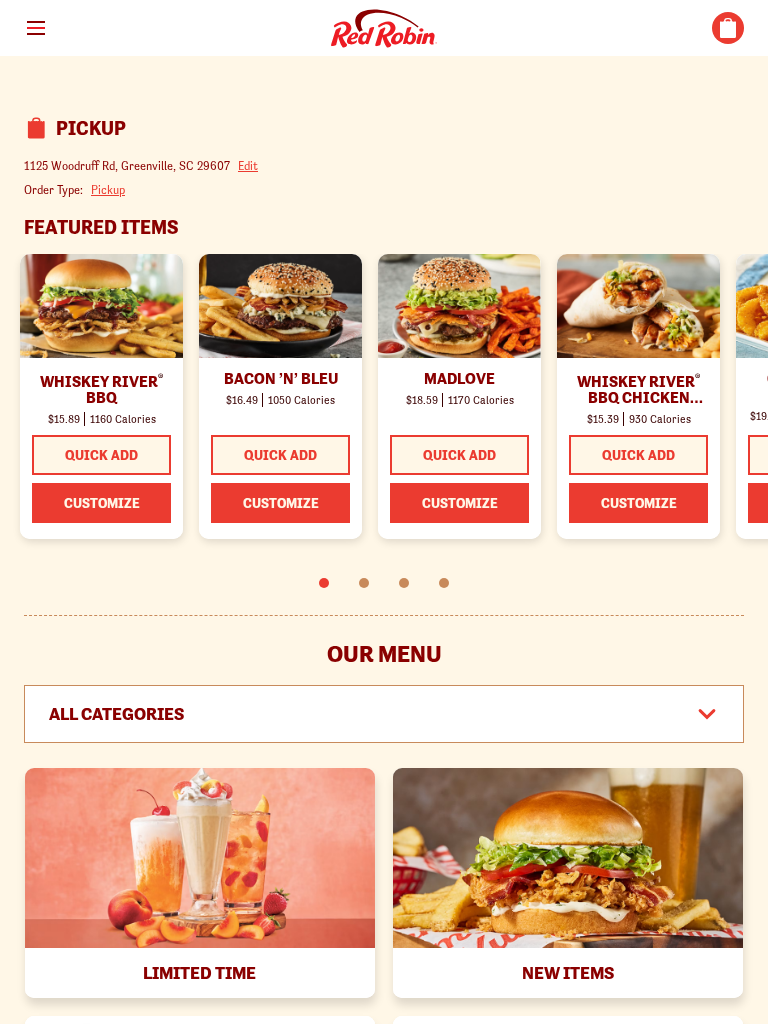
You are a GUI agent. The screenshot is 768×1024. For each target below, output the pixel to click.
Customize (102, 503)
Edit (248, 165)
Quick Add (101, 455)
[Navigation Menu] (36, 28)
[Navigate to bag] (728, 28)
